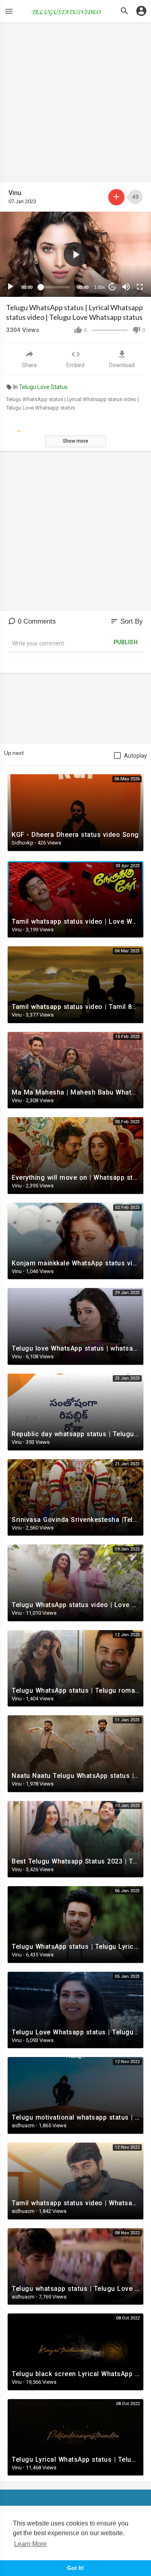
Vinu (15, 193)
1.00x (100, 287)
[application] (75, 254)
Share (29, 365)
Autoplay (135, 756)
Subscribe (116, 197)
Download (122, 365)
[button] (76, 254)
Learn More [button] (30, 2544)
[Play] (10, 287)
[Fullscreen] (140, 287)
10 (112, 287)
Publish (126, 642)
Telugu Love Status (43, 387)
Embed (75, 365)
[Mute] (126, 287)
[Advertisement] (75, 106)
